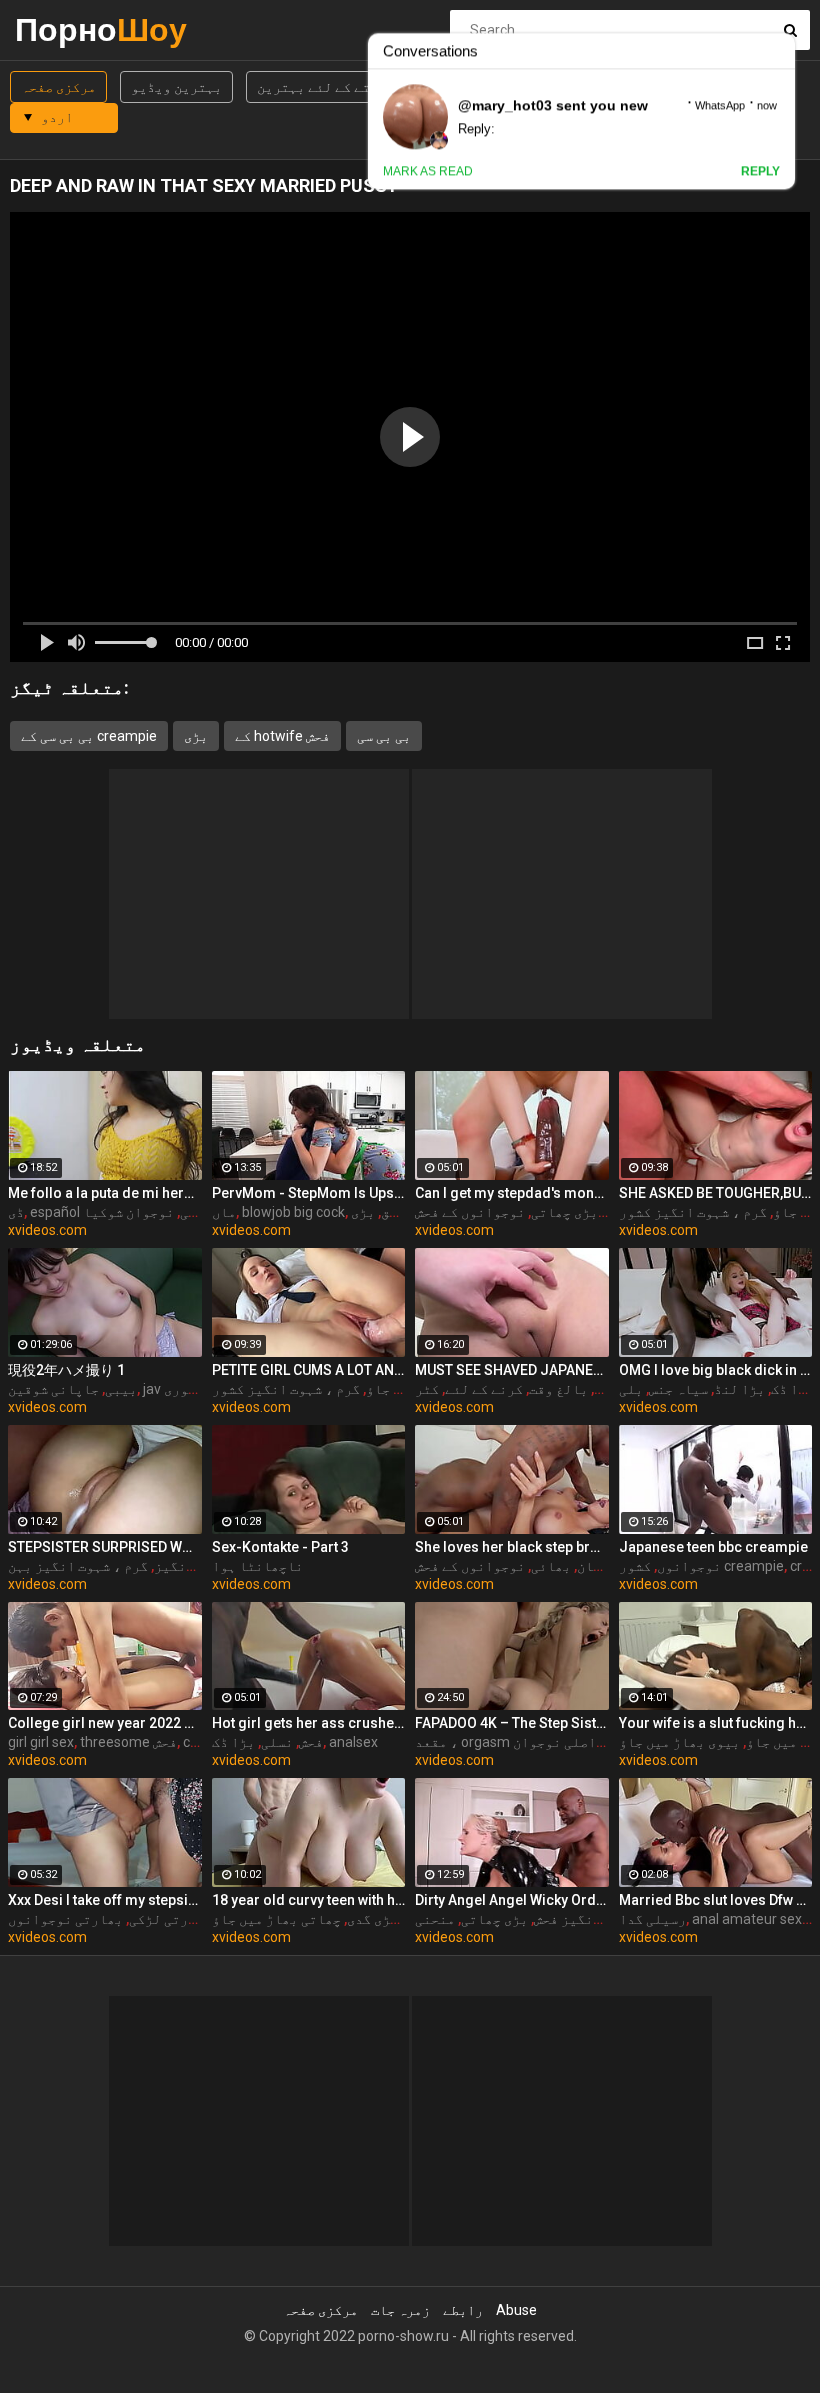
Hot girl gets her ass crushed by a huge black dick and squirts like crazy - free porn (309, 1723)
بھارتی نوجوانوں (65, 1919)
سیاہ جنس (678, 1389)
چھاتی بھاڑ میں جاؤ (276, 1919)
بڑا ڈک (792, 1389)
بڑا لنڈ (739, 1389)
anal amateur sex (747, 1919)
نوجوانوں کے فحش (470, 1212)
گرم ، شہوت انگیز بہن (78, 1566)
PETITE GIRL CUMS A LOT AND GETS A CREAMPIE (309, 1370)
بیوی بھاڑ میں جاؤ (679, 1742)
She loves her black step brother (512, 1547)
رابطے (463, 2310)
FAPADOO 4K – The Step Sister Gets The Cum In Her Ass (512, 1723)
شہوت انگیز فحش (585, 1919)
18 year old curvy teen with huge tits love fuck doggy (309, 1900)
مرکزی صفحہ (58, 87)
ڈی (16, 1212)
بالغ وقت (558, 1389)
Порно (67, 29)
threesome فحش (128, 1742)
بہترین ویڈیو (176, 87)
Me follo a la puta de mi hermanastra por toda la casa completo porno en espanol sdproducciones (105, 1193)
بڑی (196, 736)
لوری (180, 1389)
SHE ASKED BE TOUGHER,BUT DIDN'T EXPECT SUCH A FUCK (716, 1193)
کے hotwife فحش (282, 736)
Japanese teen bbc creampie (713, 1547)
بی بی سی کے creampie (89, 736)
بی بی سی (384, 736)
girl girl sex (41, 1742)
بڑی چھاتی (564, 1212)
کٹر (427, 1389)
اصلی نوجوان (554, 1742)
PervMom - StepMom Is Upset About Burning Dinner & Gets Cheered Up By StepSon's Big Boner (309, 1193)
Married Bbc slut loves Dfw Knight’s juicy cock (716, 1900)
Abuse (516, 2310)
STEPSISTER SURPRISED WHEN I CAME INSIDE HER (105, 1547)
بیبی (121, 1389)
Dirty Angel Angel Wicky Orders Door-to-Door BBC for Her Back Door (512, 1900)
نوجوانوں (689, 1566)
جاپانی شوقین (53, 1389)
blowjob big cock (293, 1212)
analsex (353, 1742)
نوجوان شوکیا (128, 1212)
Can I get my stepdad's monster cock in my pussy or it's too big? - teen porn (512, 1193)
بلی (631, 1389)
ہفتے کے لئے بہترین (321, 87)
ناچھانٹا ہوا (257, 1566)
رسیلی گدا (652, 1919)
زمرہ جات (400, 2310)
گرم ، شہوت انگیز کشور (693, 1212)
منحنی (435, 1919)
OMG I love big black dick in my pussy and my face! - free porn (716, 1370)
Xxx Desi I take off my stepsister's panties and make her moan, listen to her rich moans (105, 1900)
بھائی (551, 1566)
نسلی (277, 1742)
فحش (311, 1742)
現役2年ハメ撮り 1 (66, 1370)
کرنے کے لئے (484, 1389)
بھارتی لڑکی (170, 1919)
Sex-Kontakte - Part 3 (280, 1547)
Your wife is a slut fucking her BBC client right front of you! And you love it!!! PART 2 (716, 1723)
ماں (224, 1212)
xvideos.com (47, 1230)
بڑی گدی (372, 1919)
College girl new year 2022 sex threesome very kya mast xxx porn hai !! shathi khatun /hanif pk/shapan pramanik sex (105, 1723)
